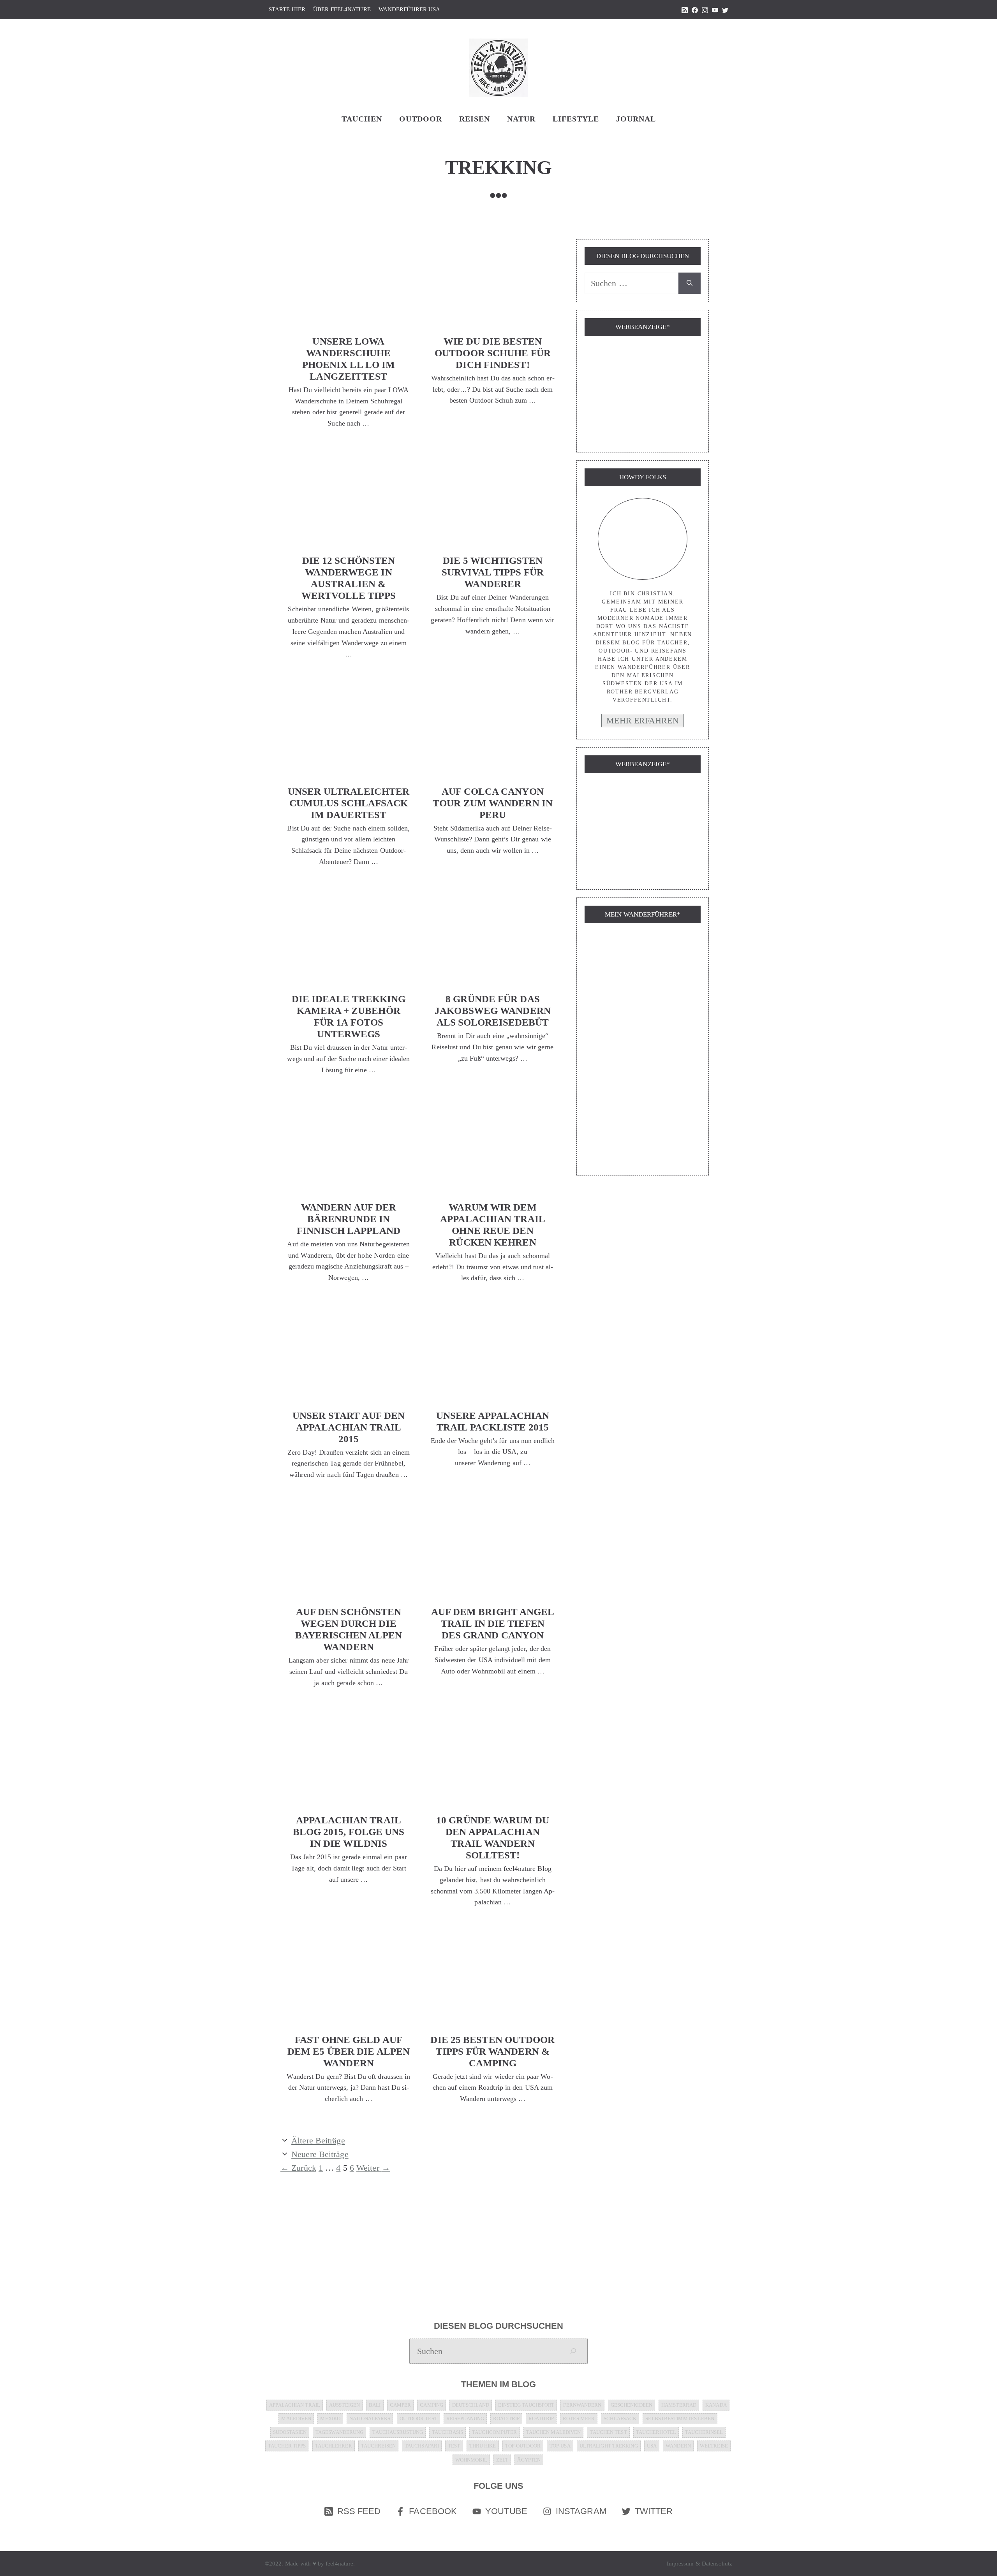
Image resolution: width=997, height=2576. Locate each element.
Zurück (298, 2168)
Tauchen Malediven (554, 2432)
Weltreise (714, 2446)
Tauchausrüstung (398, 2432)
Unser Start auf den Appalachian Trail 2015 (349, 1427)
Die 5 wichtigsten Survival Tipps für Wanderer (493, 572)
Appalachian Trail (295, 2405)
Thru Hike (483, 2446)
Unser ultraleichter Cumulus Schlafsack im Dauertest (349, 803)
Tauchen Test (608, 2432)
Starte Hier (287, 9)
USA (652, 2446)
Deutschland (471, 2405)
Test (454, 2446)
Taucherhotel (656, 2432)
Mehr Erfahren (642, 721)
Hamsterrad (679, 2405)
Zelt (502, 2460)
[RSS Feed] (685, 11)
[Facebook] (695, 11)
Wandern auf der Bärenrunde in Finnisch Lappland (349, 1219)
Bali (375, 2405)
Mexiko (330, 2419)
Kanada (716, 2405)
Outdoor (421, 119)
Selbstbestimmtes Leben (680, 2419)
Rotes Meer (579, 2419)
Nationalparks (370, 2419)
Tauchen (362, 119)
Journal (636, 119)
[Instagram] (705, 11)
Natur (521, 119)
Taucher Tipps (287, 2446)
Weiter (373, 2168)
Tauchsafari (422, 2446)
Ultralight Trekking (609, 2446)
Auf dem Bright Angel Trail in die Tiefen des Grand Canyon (493, 1623)
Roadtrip (541, 2419)
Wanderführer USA (410, 9)
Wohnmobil (471, 2460)
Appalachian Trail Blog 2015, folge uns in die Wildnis (349, 1832)
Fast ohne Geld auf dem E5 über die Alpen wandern (349, 2051)
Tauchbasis (447, 2432)
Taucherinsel (704, 2432)
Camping (432, 2405)
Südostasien (290, 2432)
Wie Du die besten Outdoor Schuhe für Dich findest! (493, 353)
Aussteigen (344, 2405)
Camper (401, 2405)
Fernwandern (582, 2405)
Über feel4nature (342, 9)
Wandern (678, 2446)
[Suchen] (690, 283)
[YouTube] (715, 11)
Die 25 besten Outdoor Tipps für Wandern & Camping (492, 2051)
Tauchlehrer (334, 2446)
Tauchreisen (378, 2446)
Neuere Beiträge (320, 2154)
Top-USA (560, 2446)
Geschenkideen (631, 2405)
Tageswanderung (339, 2432)
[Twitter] (725, 11)
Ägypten (529, 2460)
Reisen (475, 119)
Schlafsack (620, 2419)
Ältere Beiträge (318, 2141)
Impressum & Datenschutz (699, 2564)
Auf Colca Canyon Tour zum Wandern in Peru (493, 803)
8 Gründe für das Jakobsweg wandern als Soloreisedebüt (493, 1011)
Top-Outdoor (523, 2446)
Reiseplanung (465, 2419)
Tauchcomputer (494, 2432)
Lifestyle (576, 119)
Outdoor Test (418, 2419)
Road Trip (506, 2419)
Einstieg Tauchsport (526, 2405)
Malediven (296, 2419)
